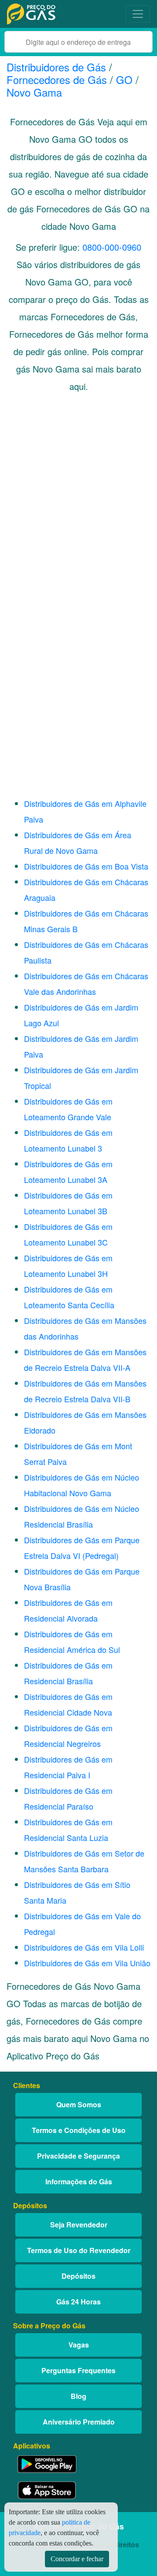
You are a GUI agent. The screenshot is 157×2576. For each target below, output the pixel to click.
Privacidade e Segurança (78, 2156)
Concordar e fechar (77, 2559)
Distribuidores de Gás (58, 67)
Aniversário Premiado (79, 2422)
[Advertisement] (78, 498)
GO (124, 79)
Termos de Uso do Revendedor (79, 2250)
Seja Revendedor (79, 2225)
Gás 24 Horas (78, 2302)
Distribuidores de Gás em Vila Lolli (84, 1947)
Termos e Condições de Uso (79, 2130)
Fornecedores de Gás (57, 79)
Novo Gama (34, 92)
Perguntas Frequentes (78, 2370)
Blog (78, 2396)
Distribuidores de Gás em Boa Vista (86, 866)
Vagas (79, 2345)
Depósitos (78, 2276)
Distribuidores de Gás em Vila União (87, 1963)
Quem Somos (79, 2104)
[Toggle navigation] (138, 14)
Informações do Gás (79, 2181)
